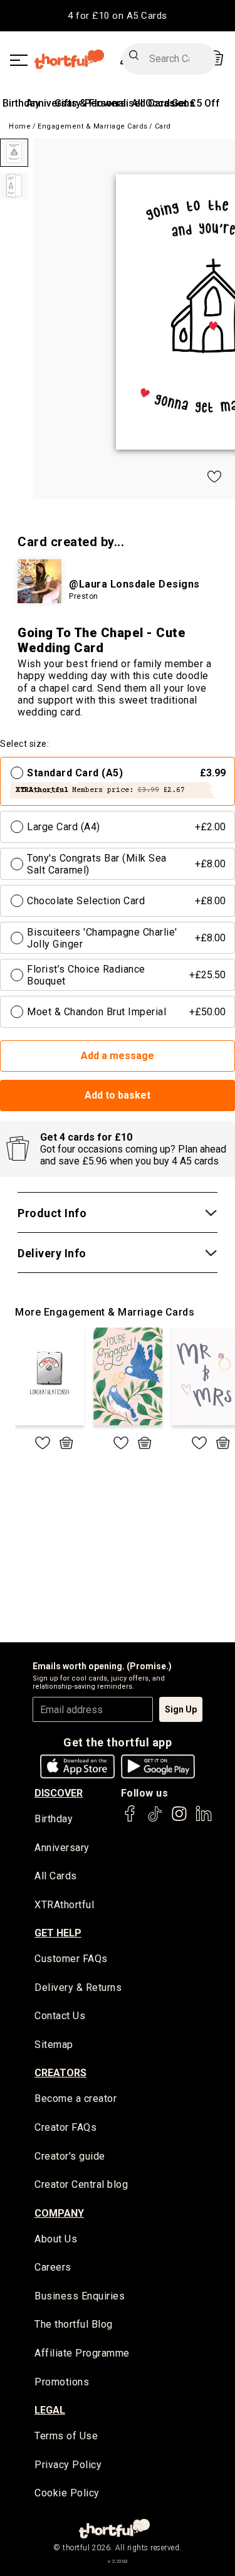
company (59, 2213)
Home (20, 126)
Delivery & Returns (78, 1987)
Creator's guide (70, 2156)
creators (60, 2073)
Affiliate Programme (82, 2353)
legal (50, 2410)
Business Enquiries (80, 2296)
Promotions (62, 2382)
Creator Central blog (81, 2184)
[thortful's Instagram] (179, 1819)
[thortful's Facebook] (130, 1819)
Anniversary (62, 1848)
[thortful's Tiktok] (155, 1819)
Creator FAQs (65, 2127)
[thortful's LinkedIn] (204, 1819)
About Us (56, 2239)
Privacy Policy (68, 2465)
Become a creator (76, 2098)
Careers (53, 2267)
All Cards (56, 1876)
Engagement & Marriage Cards (93, 126)
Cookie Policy (67, 2493)
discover (59, 1793)
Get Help (58, 1933)
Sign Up (181, 1709)
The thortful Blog (74, 2324)
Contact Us (60, 2016)
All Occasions (163, 103)
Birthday (21, 103)
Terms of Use (66, 2436)
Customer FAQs (71, 1959)
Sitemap (54, 2045)
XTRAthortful (64, 1905)
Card (163, 126)
